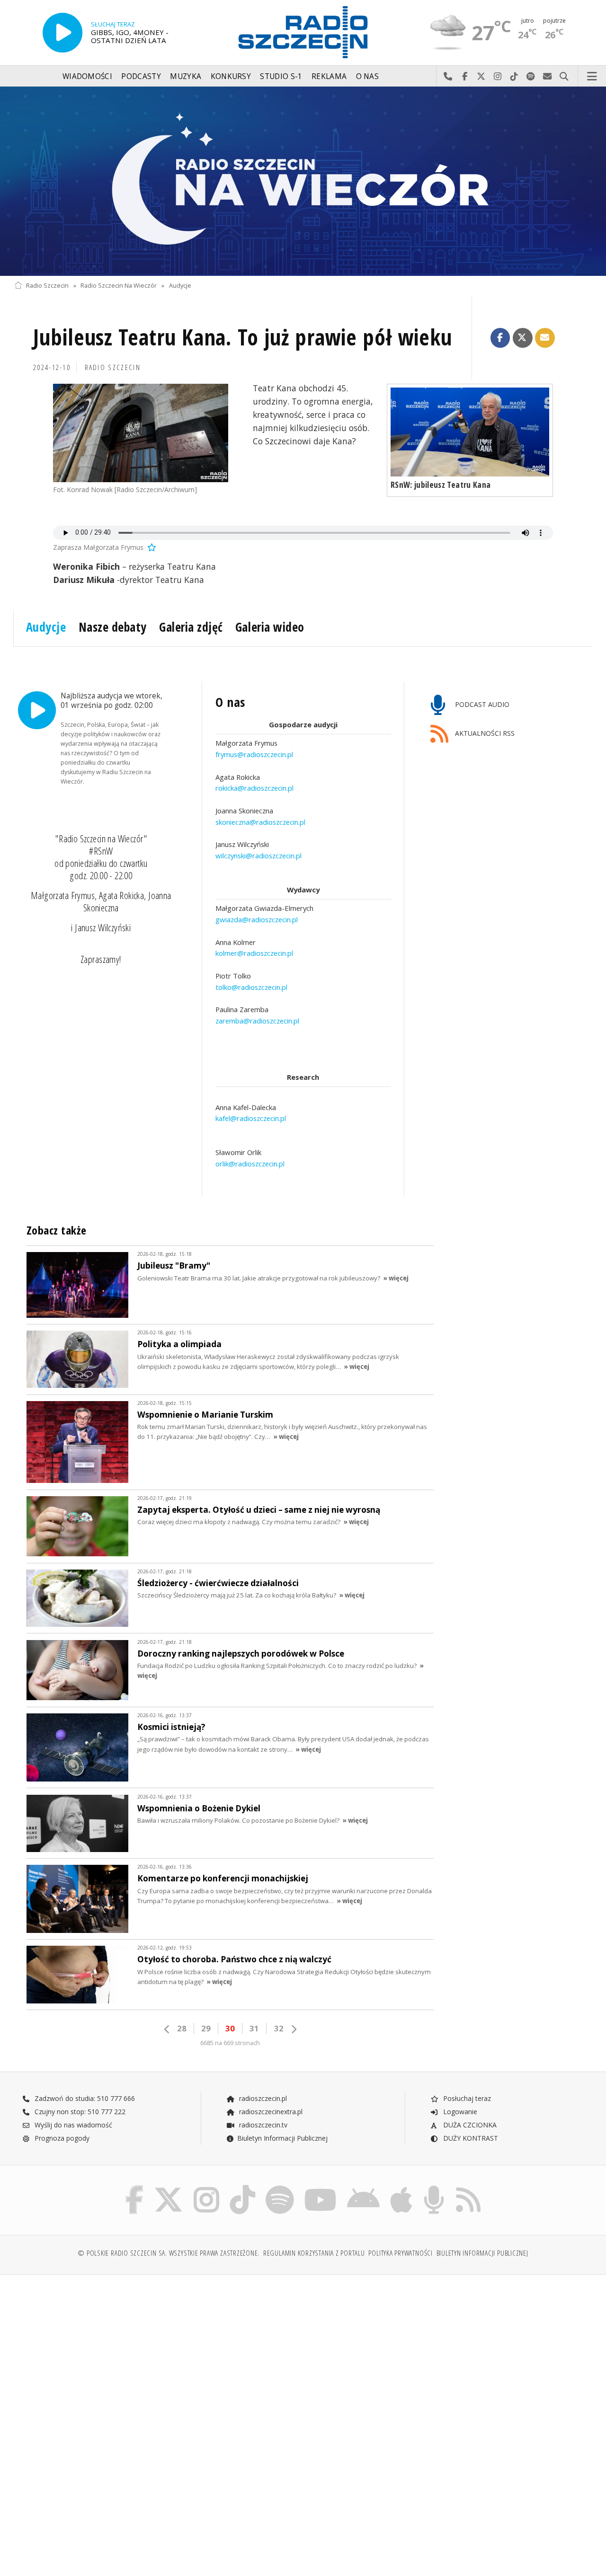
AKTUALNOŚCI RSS (484, 733)
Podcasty (141, 76)
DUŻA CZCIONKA (469, 2125)
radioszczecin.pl (262, 2098)
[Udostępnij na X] (523, 338)
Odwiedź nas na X (481, 77)
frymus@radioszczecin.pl (254, 754)
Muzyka (186, 76)
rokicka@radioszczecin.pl (254, 788)
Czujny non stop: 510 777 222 (79, 2112)
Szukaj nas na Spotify (531, 77)
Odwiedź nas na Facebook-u (465, 77)
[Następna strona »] (294, 2029)
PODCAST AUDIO (481, 704)
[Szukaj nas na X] (169, 2187)
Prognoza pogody (61, 2138)
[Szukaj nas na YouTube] (321, 2187)
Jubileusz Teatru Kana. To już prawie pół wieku (243, 337)
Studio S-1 (281, 76)
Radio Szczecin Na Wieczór (119, 286)
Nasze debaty (113, 627)
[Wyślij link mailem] (545, 338)
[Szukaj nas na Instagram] (206, 2187)
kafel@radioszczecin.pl (251, 1119)
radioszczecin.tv (262, 2125)
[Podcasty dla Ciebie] (434, 2187)
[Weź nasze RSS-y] (468, 2187)
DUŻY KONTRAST (470, 2138)
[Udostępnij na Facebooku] (500, 338)
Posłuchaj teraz (466, 2098)
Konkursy (231, 76)
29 (206, 2028)
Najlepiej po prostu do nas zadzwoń (448, 77)
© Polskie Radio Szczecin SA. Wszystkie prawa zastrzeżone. (169, 2253)
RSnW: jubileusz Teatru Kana (441, 485)
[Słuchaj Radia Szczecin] (62, 33)
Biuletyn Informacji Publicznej (282, 2138)
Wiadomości (87, 76)
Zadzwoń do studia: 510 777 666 (84, 2098)
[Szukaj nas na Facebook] (135, 2187)
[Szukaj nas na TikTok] (242, 2187)
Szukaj (564, 77)
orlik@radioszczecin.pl (250, 1164)
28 (182, 2028)
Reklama (329, 76)
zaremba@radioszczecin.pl (257, 1021)
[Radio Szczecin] (303, 32)
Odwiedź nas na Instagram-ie (498, 77)
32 (279, 2028)
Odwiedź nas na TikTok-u (514, 77)
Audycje (180, 286)
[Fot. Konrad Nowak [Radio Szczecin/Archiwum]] (141, 433)
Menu (592, 77)
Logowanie (459, 2112)
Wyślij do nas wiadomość (548, 77)
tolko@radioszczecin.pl (251, 987)
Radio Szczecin (47, 286)
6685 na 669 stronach (230, 2043)
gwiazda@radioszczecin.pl (257, 919)
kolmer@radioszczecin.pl (254, 953)
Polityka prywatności (400, 2253)
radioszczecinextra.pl (270, 2112)
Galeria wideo (270, 627)
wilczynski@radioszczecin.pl (258, 856)
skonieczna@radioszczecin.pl (260, 822)
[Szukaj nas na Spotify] (280, 2187)
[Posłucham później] (151, 547)
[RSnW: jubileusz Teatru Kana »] (470, 432)
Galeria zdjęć (191, 627)
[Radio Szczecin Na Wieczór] (303, 181)
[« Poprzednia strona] (167, 2029)
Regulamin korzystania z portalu (314, 2253)
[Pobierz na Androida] (363, 2187)
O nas (368, 76)
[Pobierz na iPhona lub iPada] (401, 2187)
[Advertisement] (157, 2354)
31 (254, 2028)
